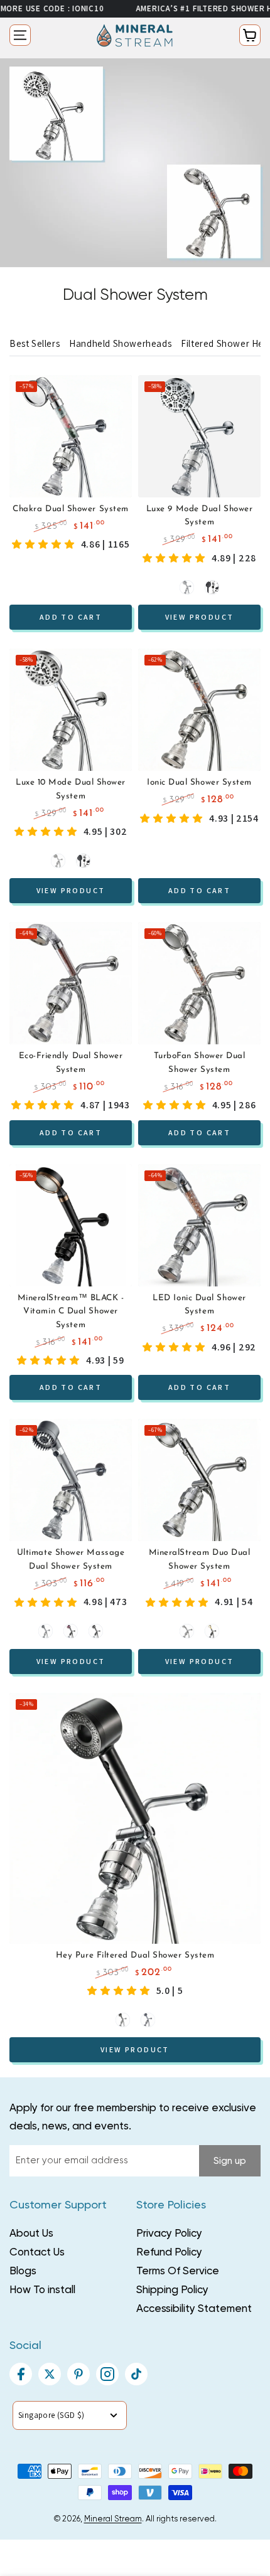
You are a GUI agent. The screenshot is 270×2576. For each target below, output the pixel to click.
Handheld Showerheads (120, 343)
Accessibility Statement (194, 2309)
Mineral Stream (113, 2519)
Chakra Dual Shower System (71, 509)
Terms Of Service (178, 2271)
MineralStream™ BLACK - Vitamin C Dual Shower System (71, 1312)
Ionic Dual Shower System (199, 782)
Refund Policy (169, 2253)
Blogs (23, 2271)
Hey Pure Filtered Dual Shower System (135, 1955)
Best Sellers (35, 343)
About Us (31, 2234)
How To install (42, 2290)
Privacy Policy (169, 2234)
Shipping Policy (172, 2290)
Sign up (230, 2161)
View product (200, 617)
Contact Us (37, 2253)
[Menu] (20, 35)
